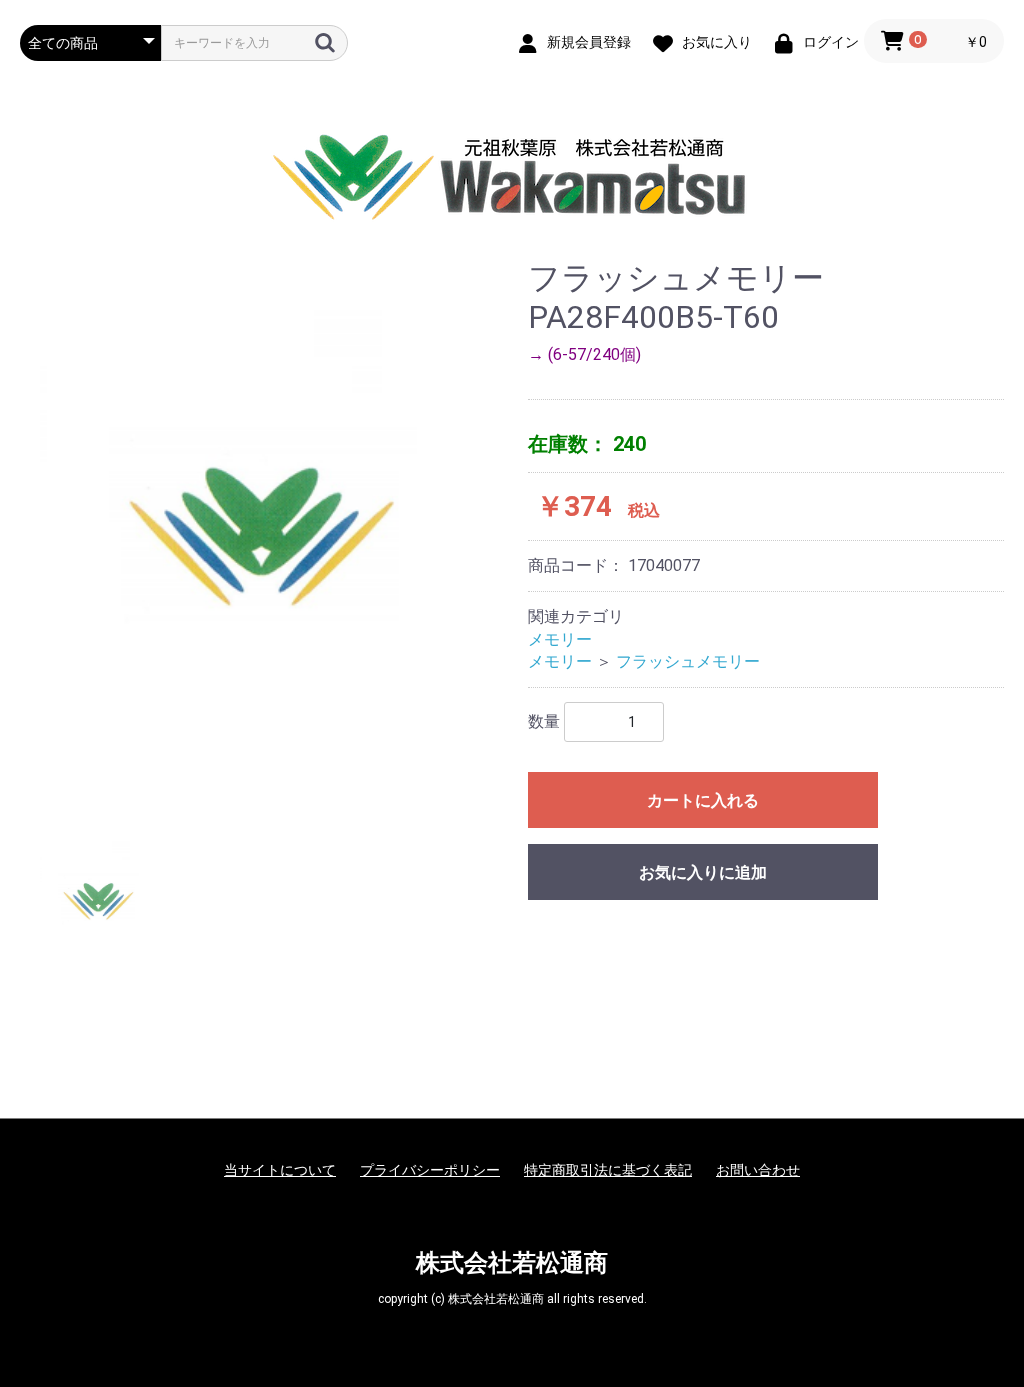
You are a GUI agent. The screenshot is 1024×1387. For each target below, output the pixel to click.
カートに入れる (703, 800)
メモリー (560, 639)
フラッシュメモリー (688, 661)
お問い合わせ (758, 1170)
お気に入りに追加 (703, 872)
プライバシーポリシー (430, 1170)
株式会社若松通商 (512, 1263)
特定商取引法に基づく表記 (608, 1170)
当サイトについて (280, 1170)
